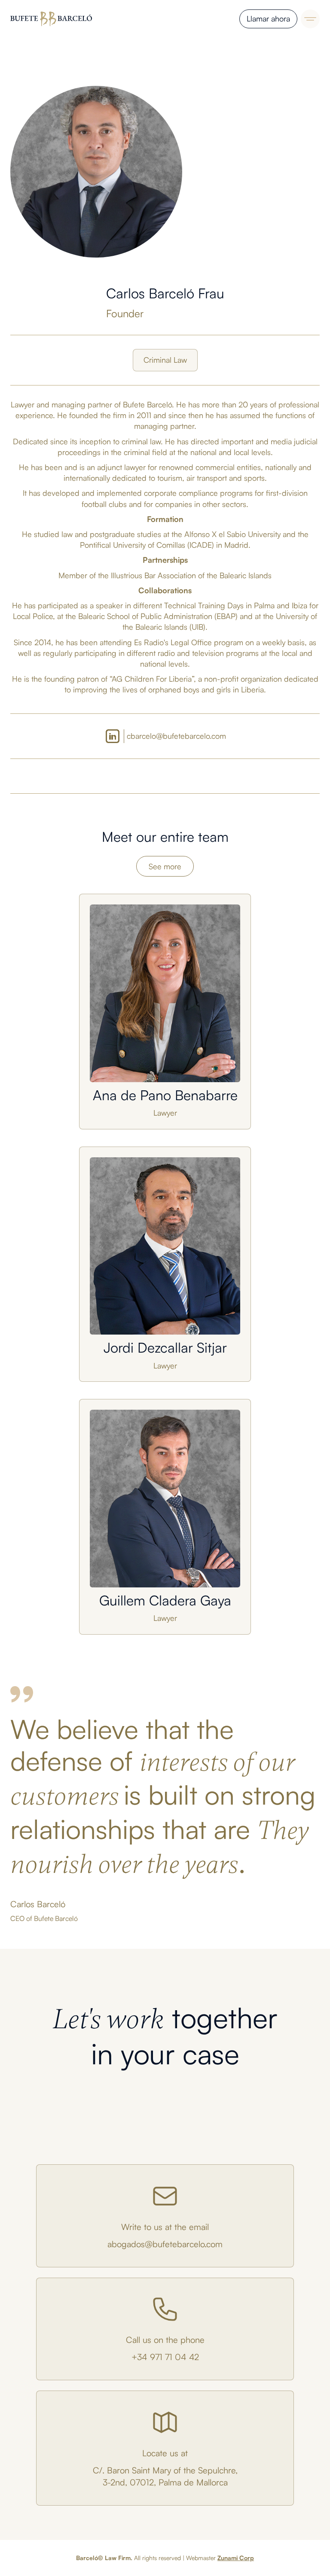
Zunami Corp (236, 2558)
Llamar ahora (268, 18)
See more (165, 866)
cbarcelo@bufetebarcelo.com (176, 736)
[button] (310, 19)
